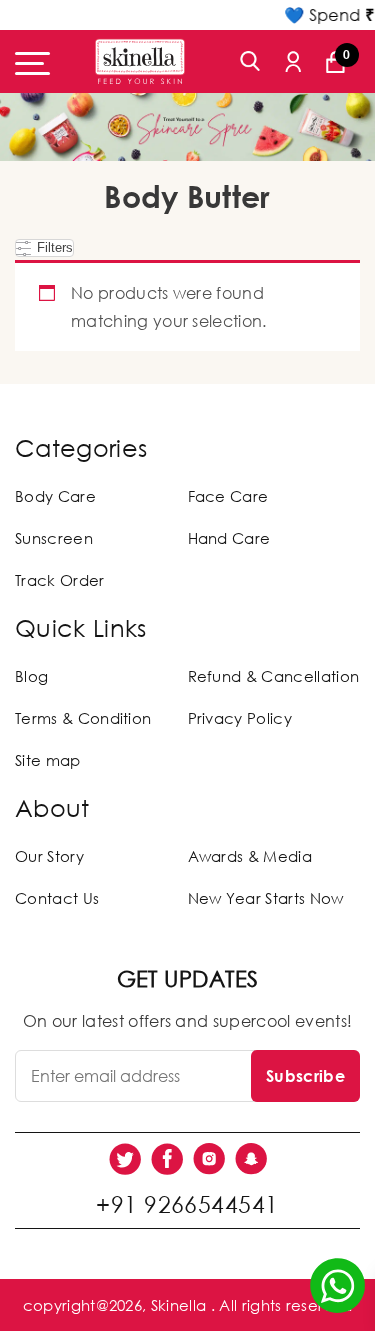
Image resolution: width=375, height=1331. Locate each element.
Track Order (60, 580)
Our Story (49, 856)
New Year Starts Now (266, 898)
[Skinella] (140, 61)
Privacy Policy (240, 718)
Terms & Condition (83, 718)
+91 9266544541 (187, 1204)
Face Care (228, 496)
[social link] (125, 1159)
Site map (48, 760)
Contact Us (57, 898)
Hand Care (229, 538)
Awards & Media (250, 856)
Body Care (55, 496)
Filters (53, 247)
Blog (31, 676)
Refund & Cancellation (274, 676)
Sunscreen (54, 538)
